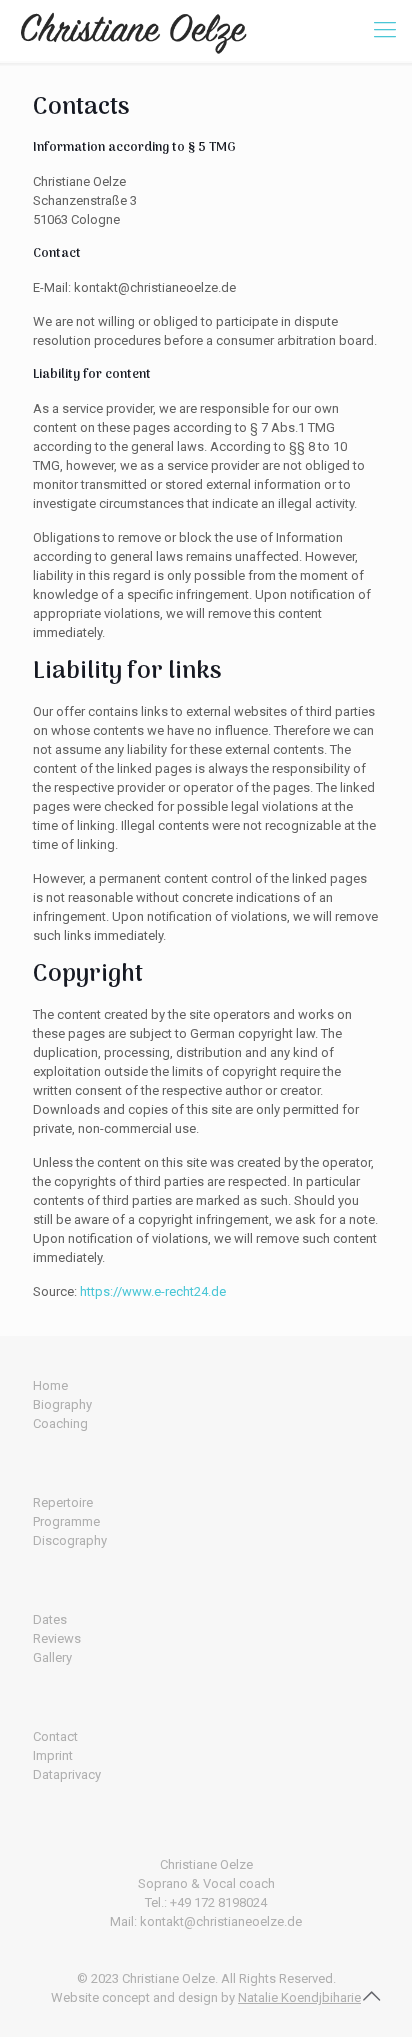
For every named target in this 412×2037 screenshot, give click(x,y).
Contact (55, 1736)
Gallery (52, 1657)
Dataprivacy (67, 1774)
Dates (50, 1619)
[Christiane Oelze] (134, 30)
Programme (66, 1521)
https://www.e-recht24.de (153, 1291)
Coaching (60, 1423)
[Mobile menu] (385, 30)
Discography (70, 1540)
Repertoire (63, 1502)
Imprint (53, 1755)
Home (50, 1385)
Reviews (57, 1638)
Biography (62, 1404)
